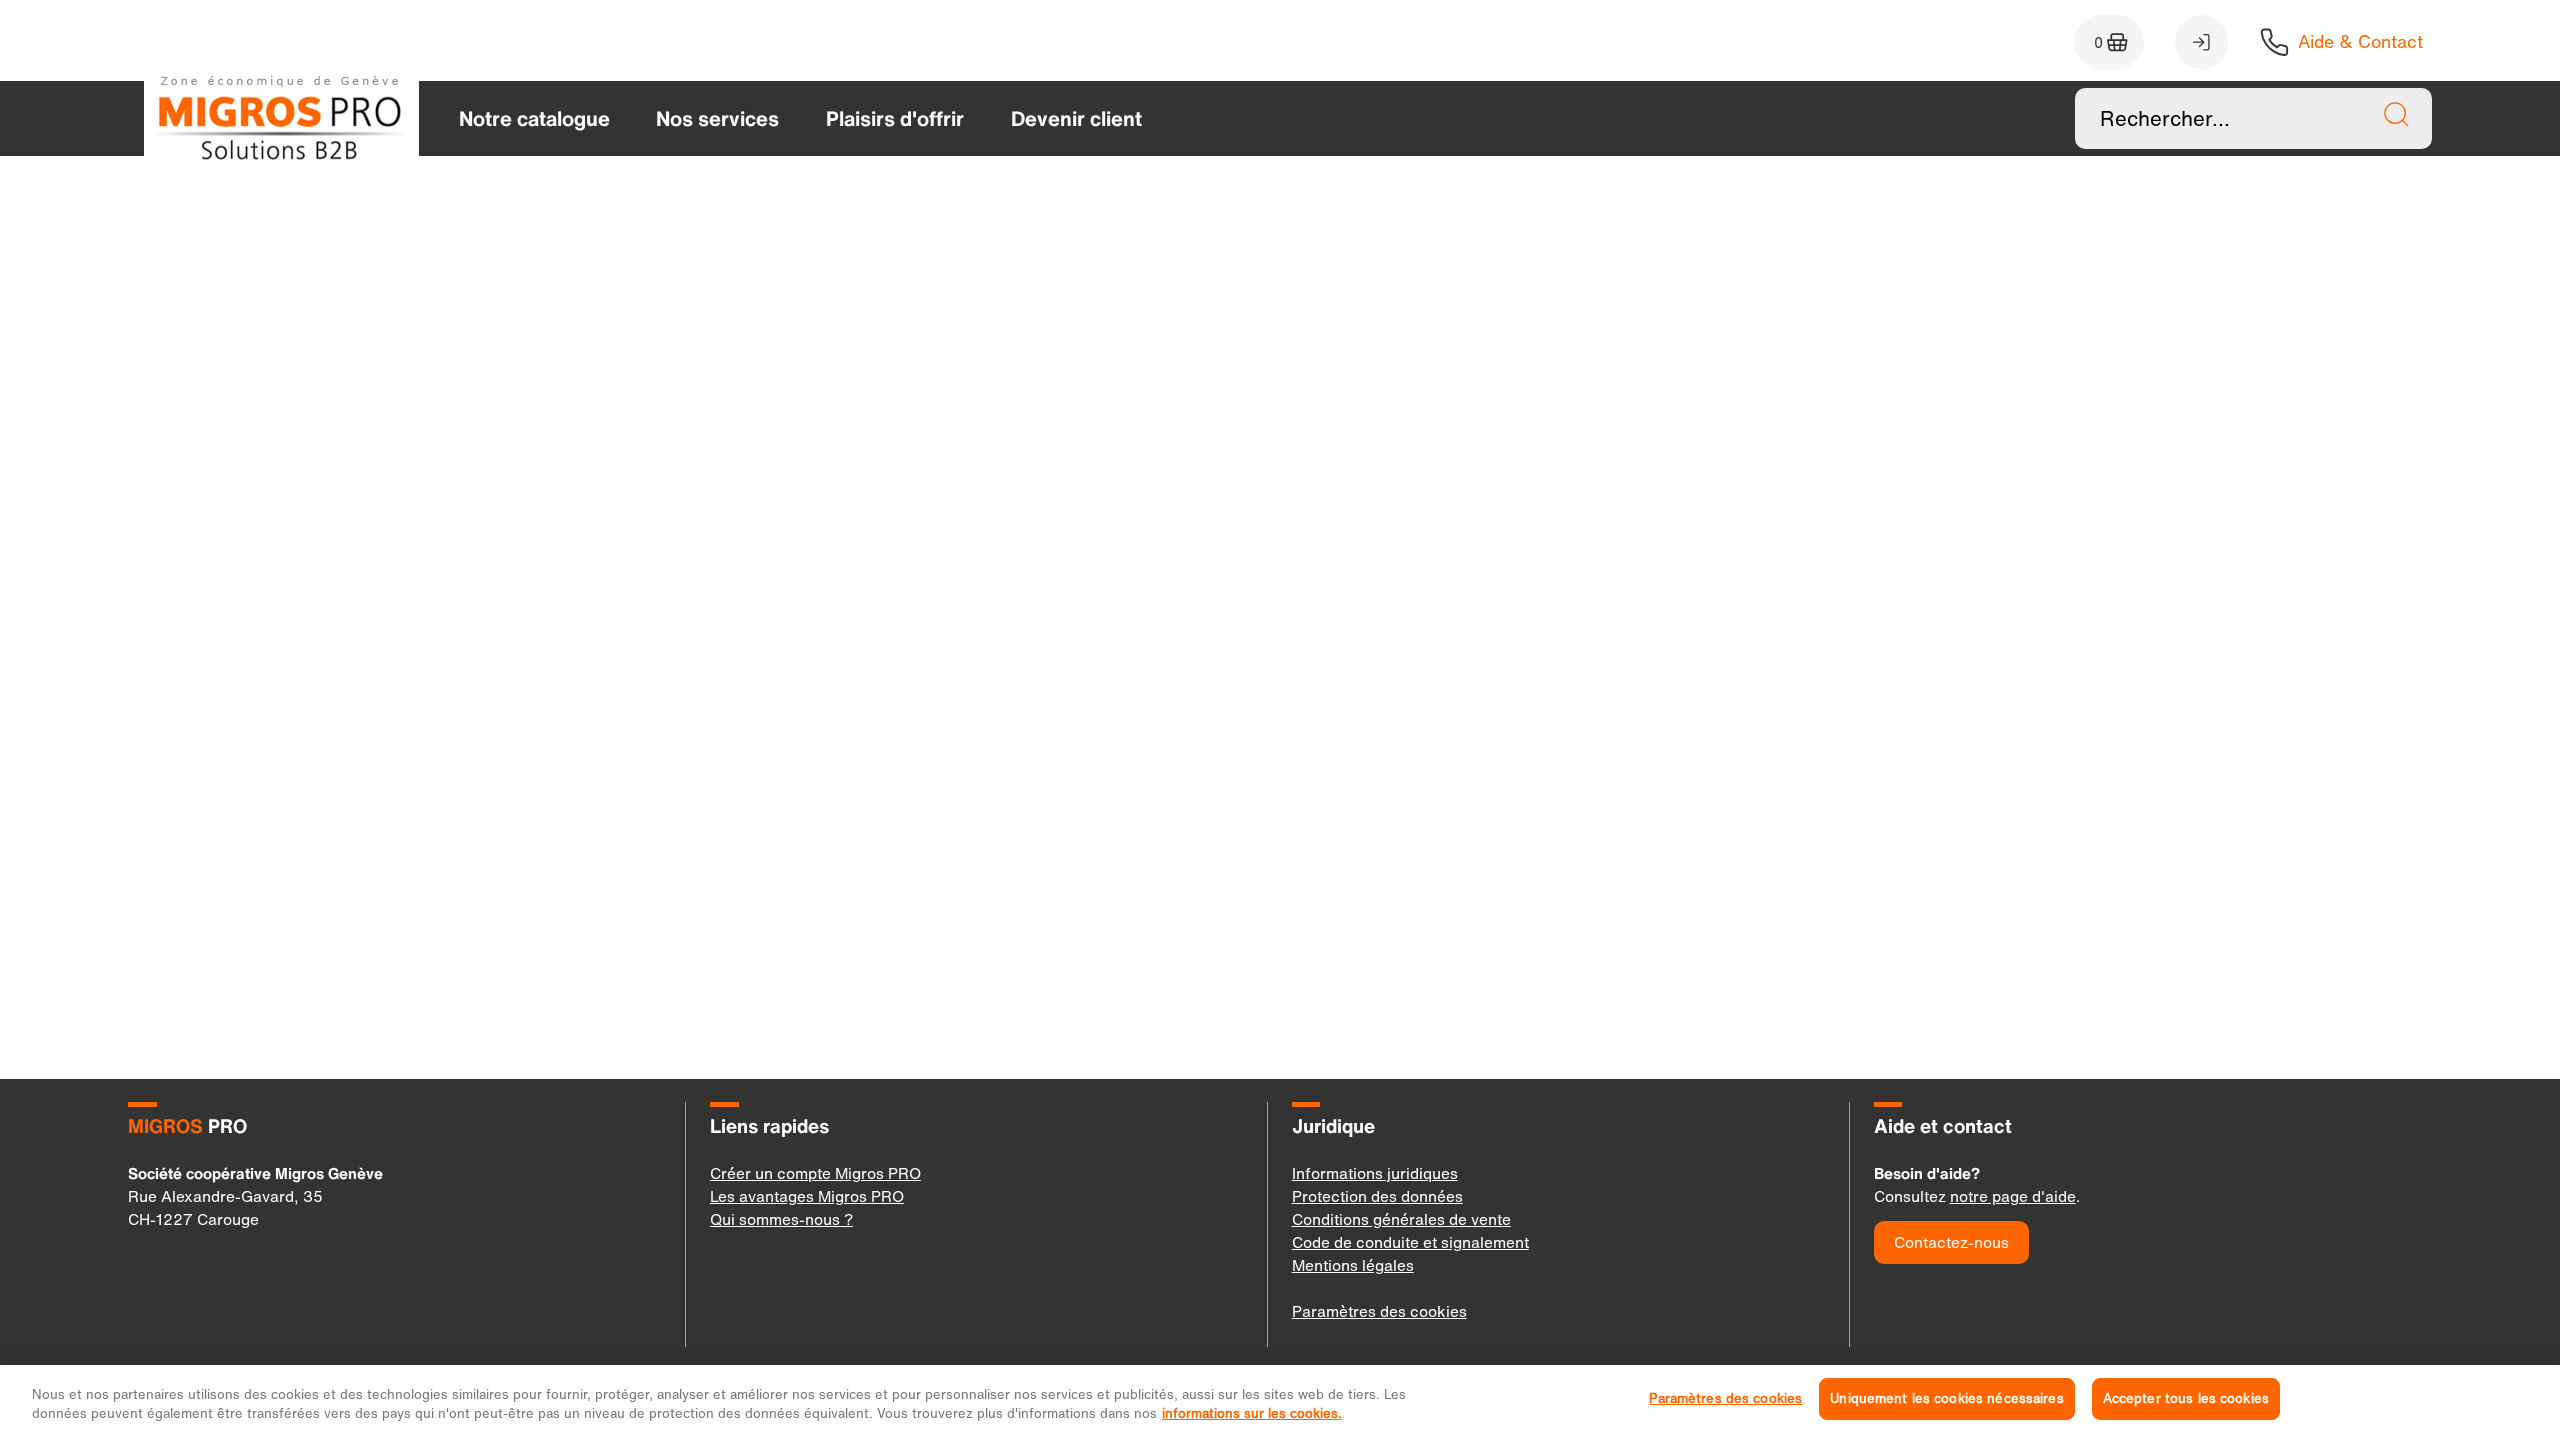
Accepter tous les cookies (2186, 1398)
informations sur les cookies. (1252, 1413)
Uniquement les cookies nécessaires (1946, 1398)
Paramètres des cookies (1725, 1398)
